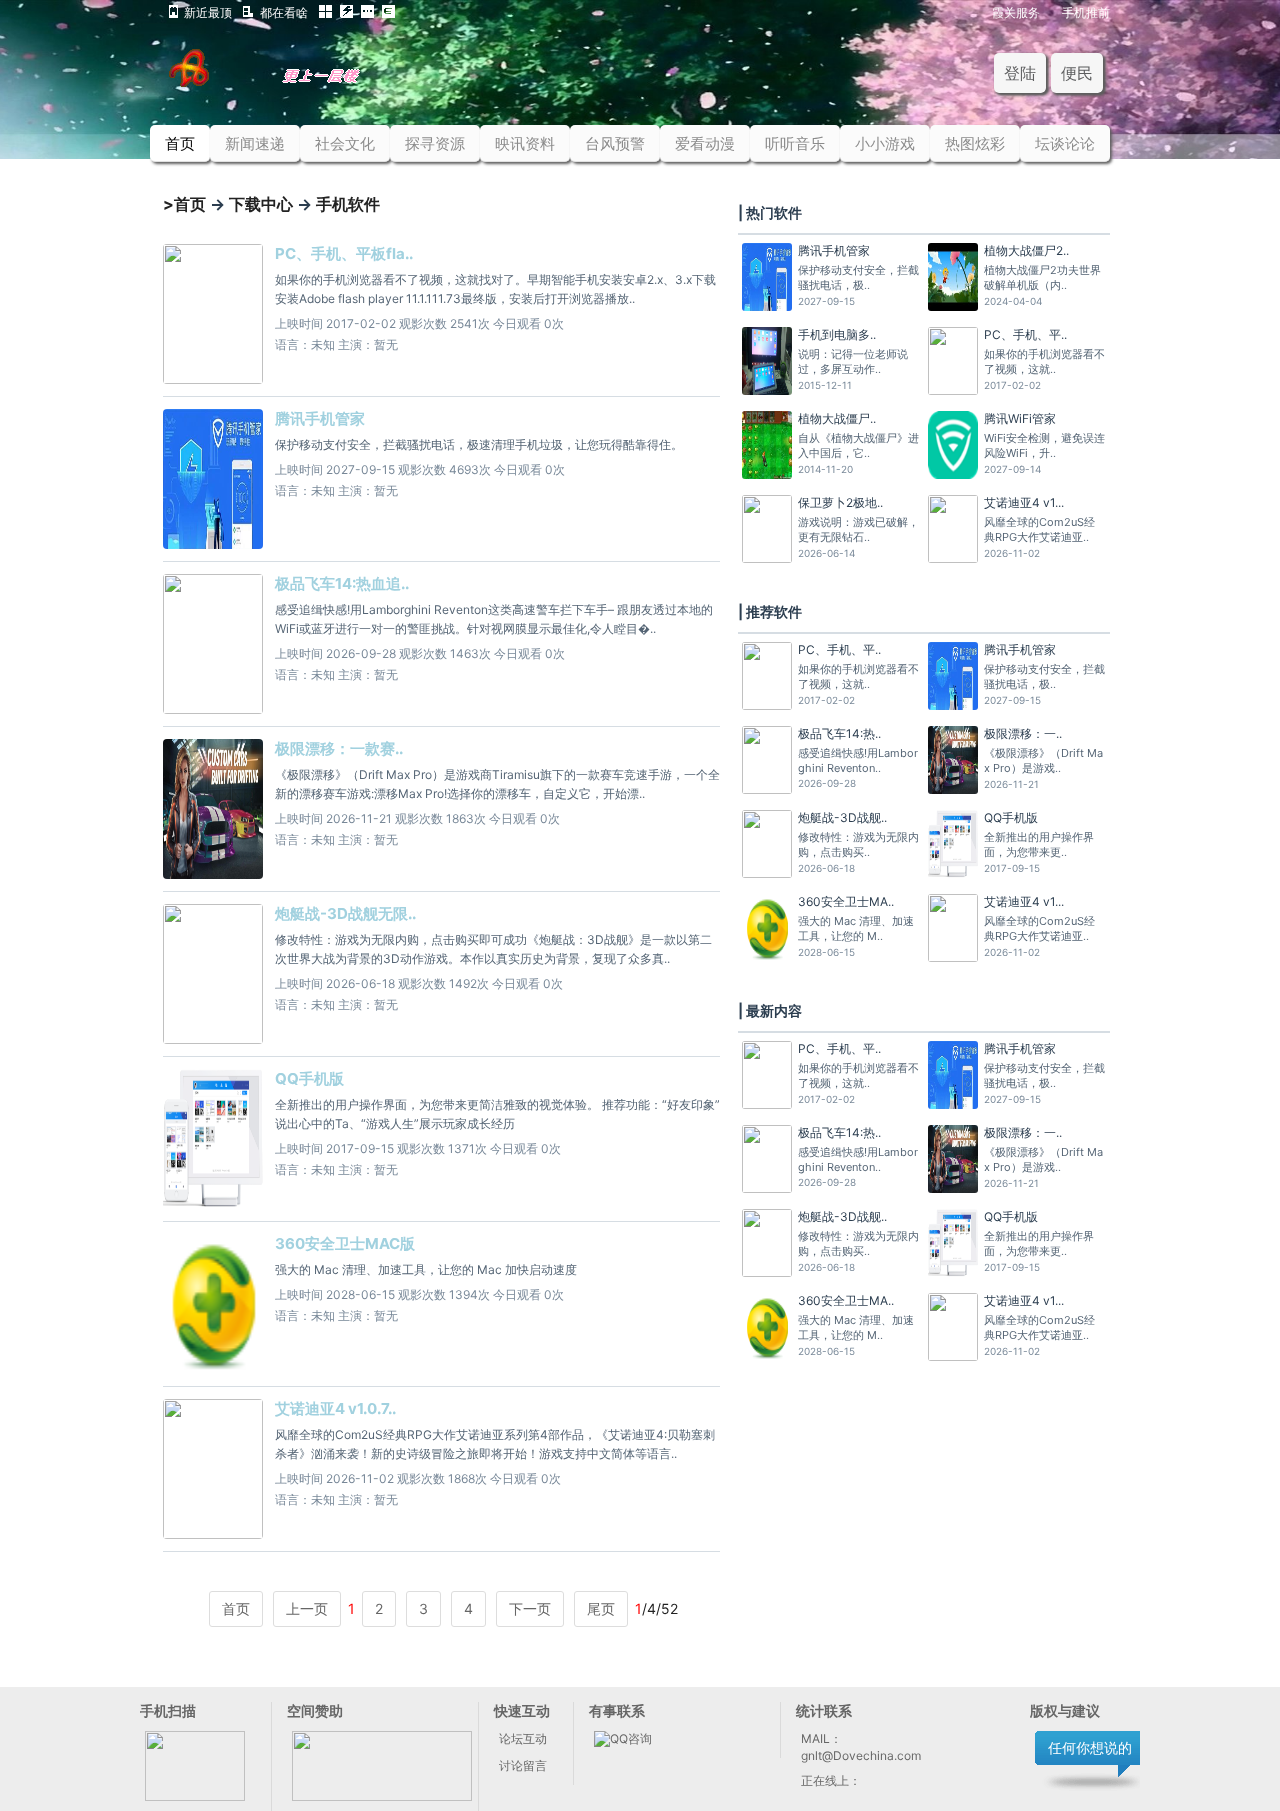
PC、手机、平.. (1025, 334)
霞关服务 (1016, 11)
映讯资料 (525, 143)
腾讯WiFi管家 (1020, 418)
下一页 (530, 1608)
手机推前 (1086, 11)
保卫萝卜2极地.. (840, 502)
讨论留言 (523, 1765)
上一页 (307, 1608)
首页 (180, 143)
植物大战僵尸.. (837, 418)
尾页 (601, 1608)
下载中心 (261, 204)
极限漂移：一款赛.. (339, 748)
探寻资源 (435, 143)
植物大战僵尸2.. (1026, 250)
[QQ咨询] (623, 1738)
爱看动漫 (705, 143)
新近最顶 (208, 11)
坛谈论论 (1065, 143)
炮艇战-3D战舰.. (842, 817)
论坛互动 (523, 1738)
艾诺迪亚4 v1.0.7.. (335, 1408)
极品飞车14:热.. (839, 733)
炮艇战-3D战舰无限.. (345, 913)
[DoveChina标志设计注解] (293, 81)
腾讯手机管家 (320, 418)
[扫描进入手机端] (195, 1796)
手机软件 (348, 204)
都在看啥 (284, 11)
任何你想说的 (1090, 1747)
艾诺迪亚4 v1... (1024, 502)
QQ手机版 (309, 1078)
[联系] (382, 1796)
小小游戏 (885, 143)
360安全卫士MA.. (846, 901)
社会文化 (345, 143)
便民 (1077, 73)
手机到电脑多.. (837, 334)
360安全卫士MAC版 (345, 1243)
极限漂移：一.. (1023, 733)
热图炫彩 (975, 143)
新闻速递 (255, 143)
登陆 (1020, 73)
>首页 (184, 204)
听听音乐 (795, 143)
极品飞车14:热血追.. (342, 583)
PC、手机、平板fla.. (344, 253)
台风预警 (615, 143)
